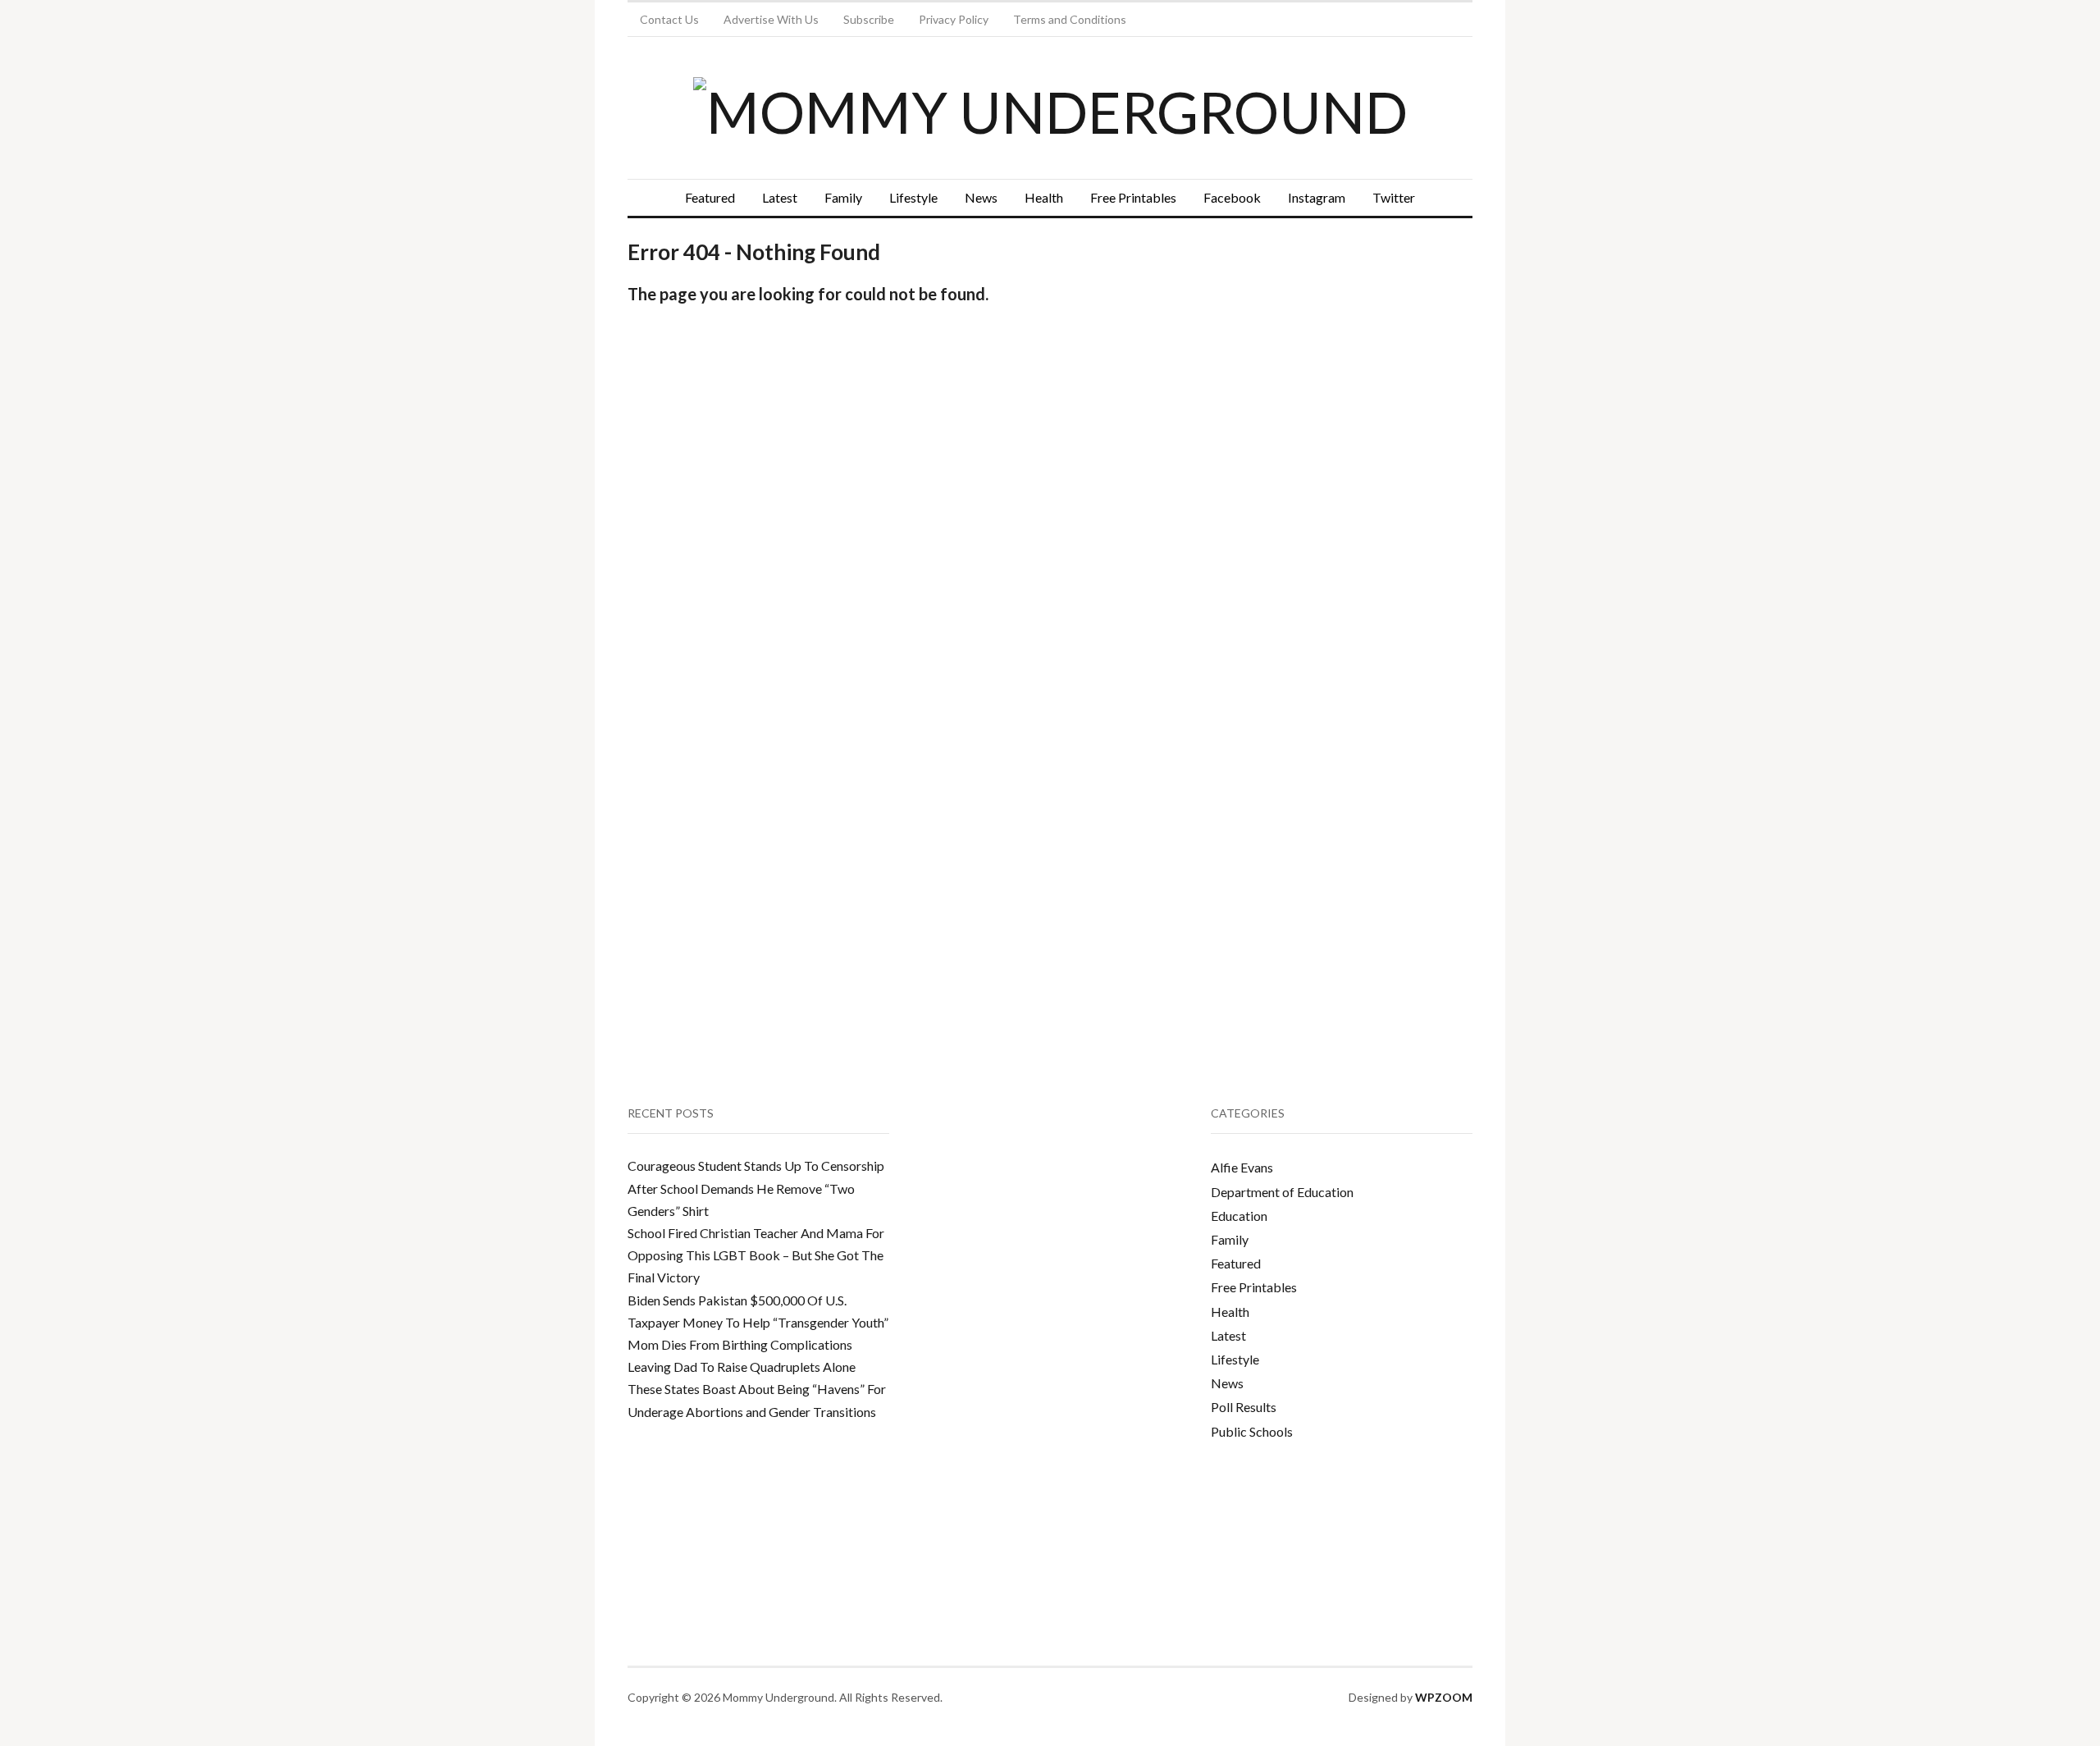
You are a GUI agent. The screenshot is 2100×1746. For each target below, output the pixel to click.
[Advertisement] (1334, 382)
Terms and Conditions (1070, 19)
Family (843, 197)
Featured (710, 197)
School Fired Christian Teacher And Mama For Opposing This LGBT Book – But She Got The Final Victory (756, 1255)
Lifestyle (913, 197)
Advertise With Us (771, 19)
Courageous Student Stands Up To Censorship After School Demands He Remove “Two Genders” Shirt (756, 1188)
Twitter (1394, 197)
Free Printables (1133, 197)
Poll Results (1244, 1407)
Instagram (1317, 197)
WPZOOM (1444, 1697)
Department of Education (1282, 1192)
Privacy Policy (954, 19)
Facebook (1232, 197)
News (981, 197)
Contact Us (669, 19)
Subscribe (869, 19)
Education (1239, 1216)
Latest (780, 197)
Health (1044, 197)
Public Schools (1252, 1431)
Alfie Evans (1242, 1167)
